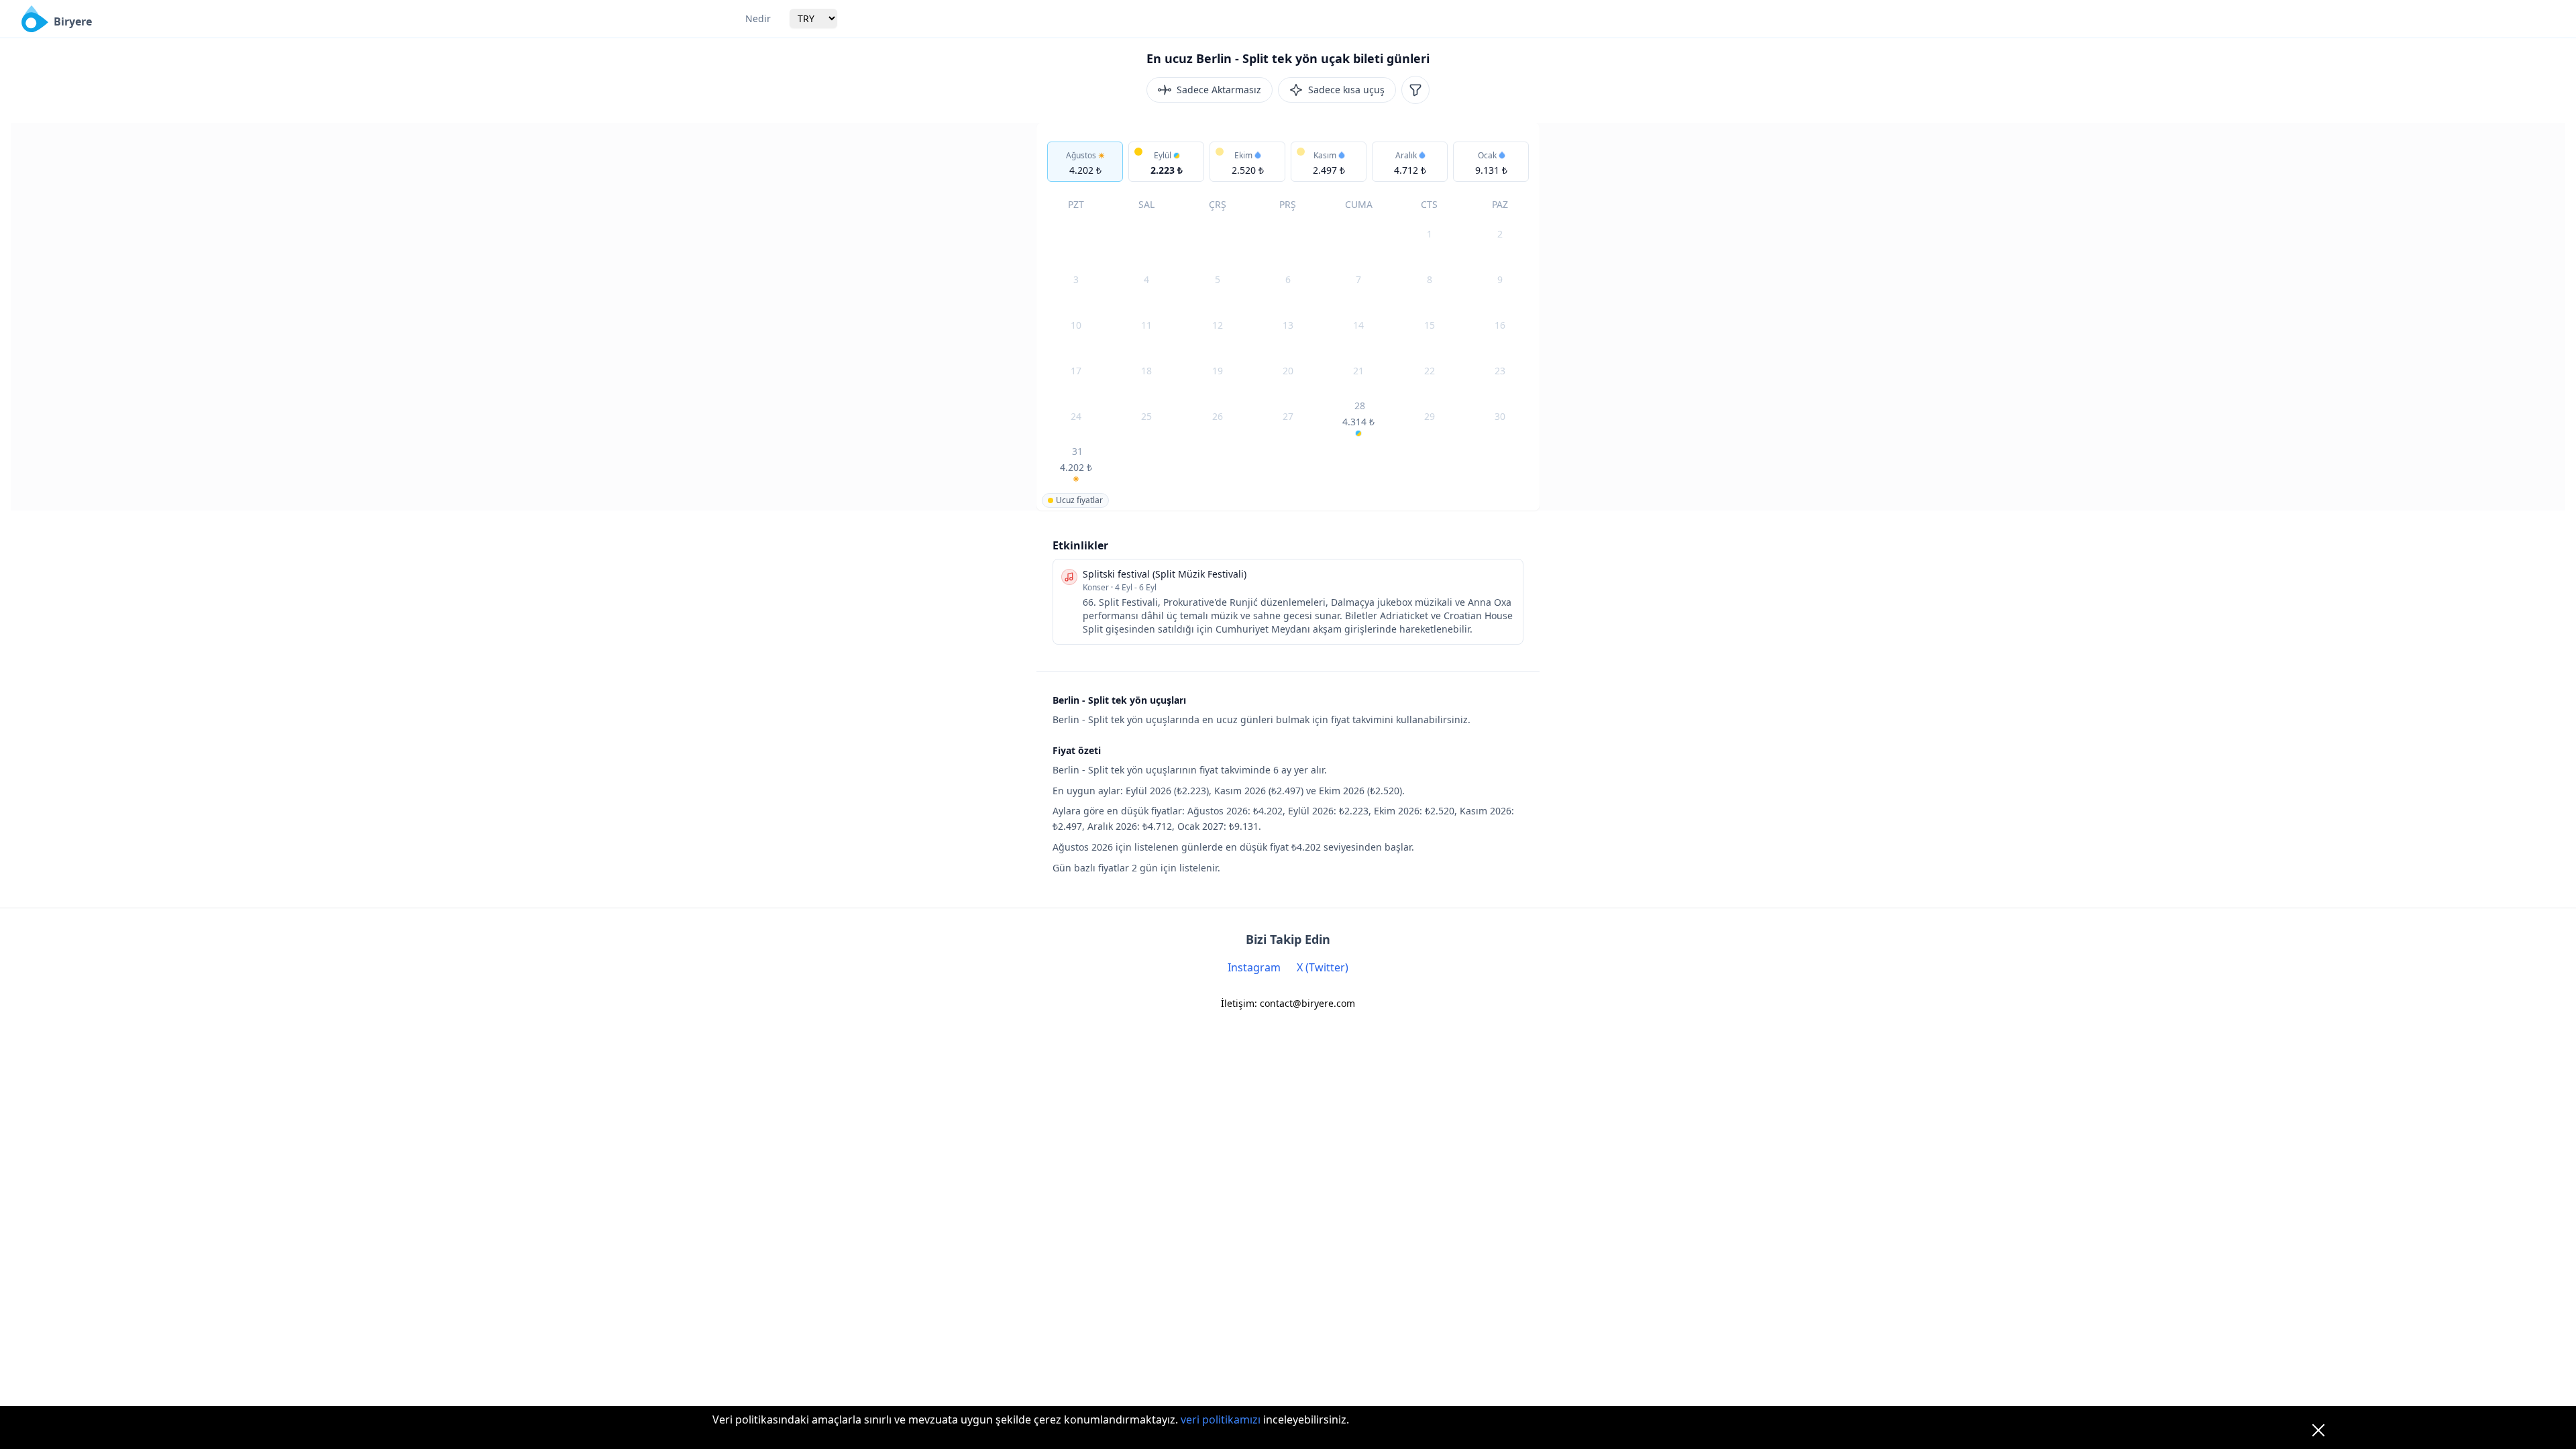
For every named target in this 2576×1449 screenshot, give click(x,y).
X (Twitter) (1323, 967)
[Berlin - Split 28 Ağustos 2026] (1359, 418)
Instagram (1254, 967)
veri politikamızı (1221, 1419)
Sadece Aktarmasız (1219, 90)
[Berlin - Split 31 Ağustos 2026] (1076, 464)
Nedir (758, 18)
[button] (1085, 162)
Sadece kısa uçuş (1346, 90)
